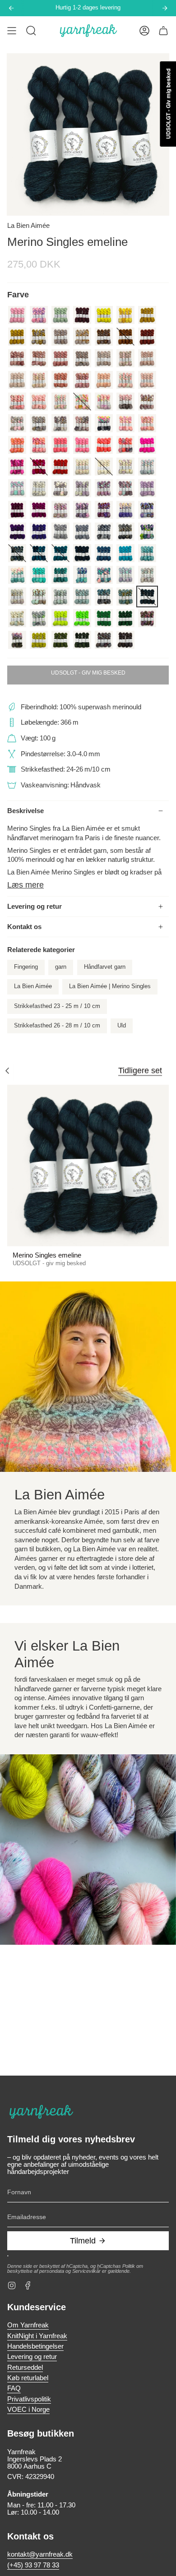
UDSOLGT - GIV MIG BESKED (88, 673)
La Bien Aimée (28, 226)
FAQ (14, 2388)
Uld (122, 1026)
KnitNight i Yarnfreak (37, 2336)
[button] (31, 31)
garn (61, 967)
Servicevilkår (86, 2271)
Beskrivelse (25, 811)
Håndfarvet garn (105, 967)
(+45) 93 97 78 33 (33, 2565)
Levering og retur (35, 906)
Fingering (26, 967)
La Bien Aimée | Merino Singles (110, 986)
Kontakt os (24, 927)
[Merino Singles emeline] (88, 1165)
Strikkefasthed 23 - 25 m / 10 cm (57, 1006)
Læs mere (25, 885)
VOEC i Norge (28, 2410)
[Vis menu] (12, 31)
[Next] (165, 8)
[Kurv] (163, 31)
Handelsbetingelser (35, 2346)
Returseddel (25, 2368)
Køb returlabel (28, 2378)
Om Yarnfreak (28, 2325)
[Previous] (11, 8)
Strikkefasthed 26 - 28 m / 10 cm (57, 1026)
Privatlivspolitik (29, 2399)
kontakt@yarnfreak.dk (40, 2554)
